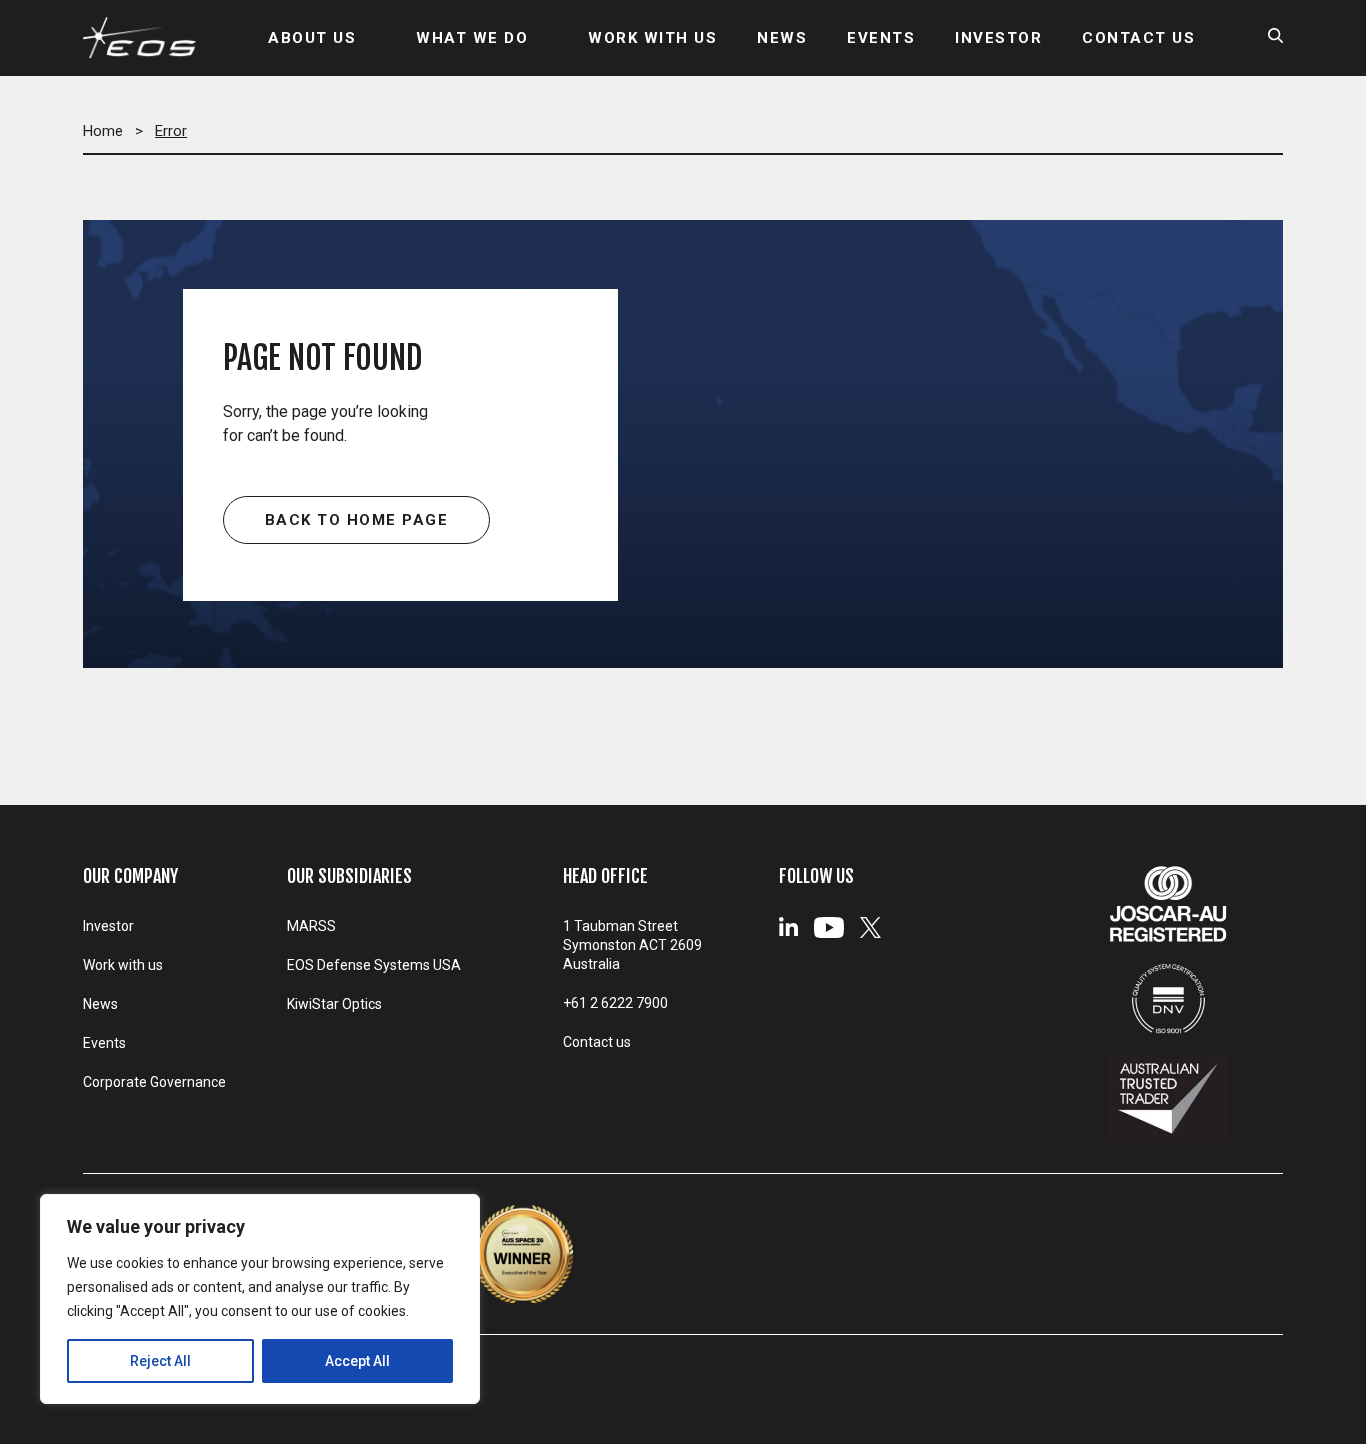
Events (104, 1043)
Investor (108, 926)
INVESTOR (998, 38)
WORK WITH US (652, 38)
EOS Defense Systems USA (374, 965)
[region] (260, 1299)
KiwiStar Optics (334, 1004)
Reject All (160, 1361)
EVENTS (881, 38)
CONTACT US (1138, 38)
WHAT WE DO (472, 38)
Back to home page (357, 520)
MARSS (311, 926)
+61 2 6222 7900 (615, 1003)
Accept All (357, 1361)
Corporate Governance (154, 1082)
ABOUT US (312, 38)
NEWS (782, 38)
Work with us (123, 965)
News (100, 1004)
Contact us (597, 1042)
